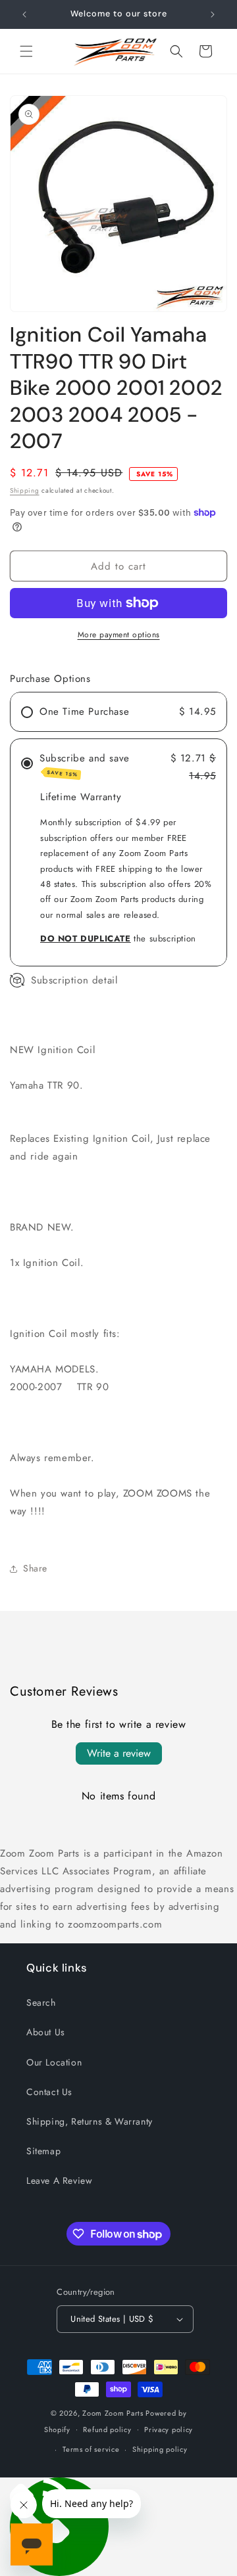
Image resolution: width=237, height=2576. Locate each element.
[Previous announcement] (24, 14)
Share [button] (35, 1568)
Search (41, 2002)
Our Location (54, 2062)
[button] (26, 51)
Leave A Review (59, 2181)
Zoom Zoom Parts (113, 2413)
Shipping (25, 490)
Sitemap (43, 2151)
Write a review (119, 1753)
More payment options (119, 635)
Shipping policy (160, 2449)
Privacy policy (169, 2429)
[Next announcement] (213, 14)
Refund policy (107, 2429)
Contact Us (49, 2092)
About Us (46, 2032)
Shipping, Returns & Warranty (90, 2121)
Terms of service (91, 2449)
